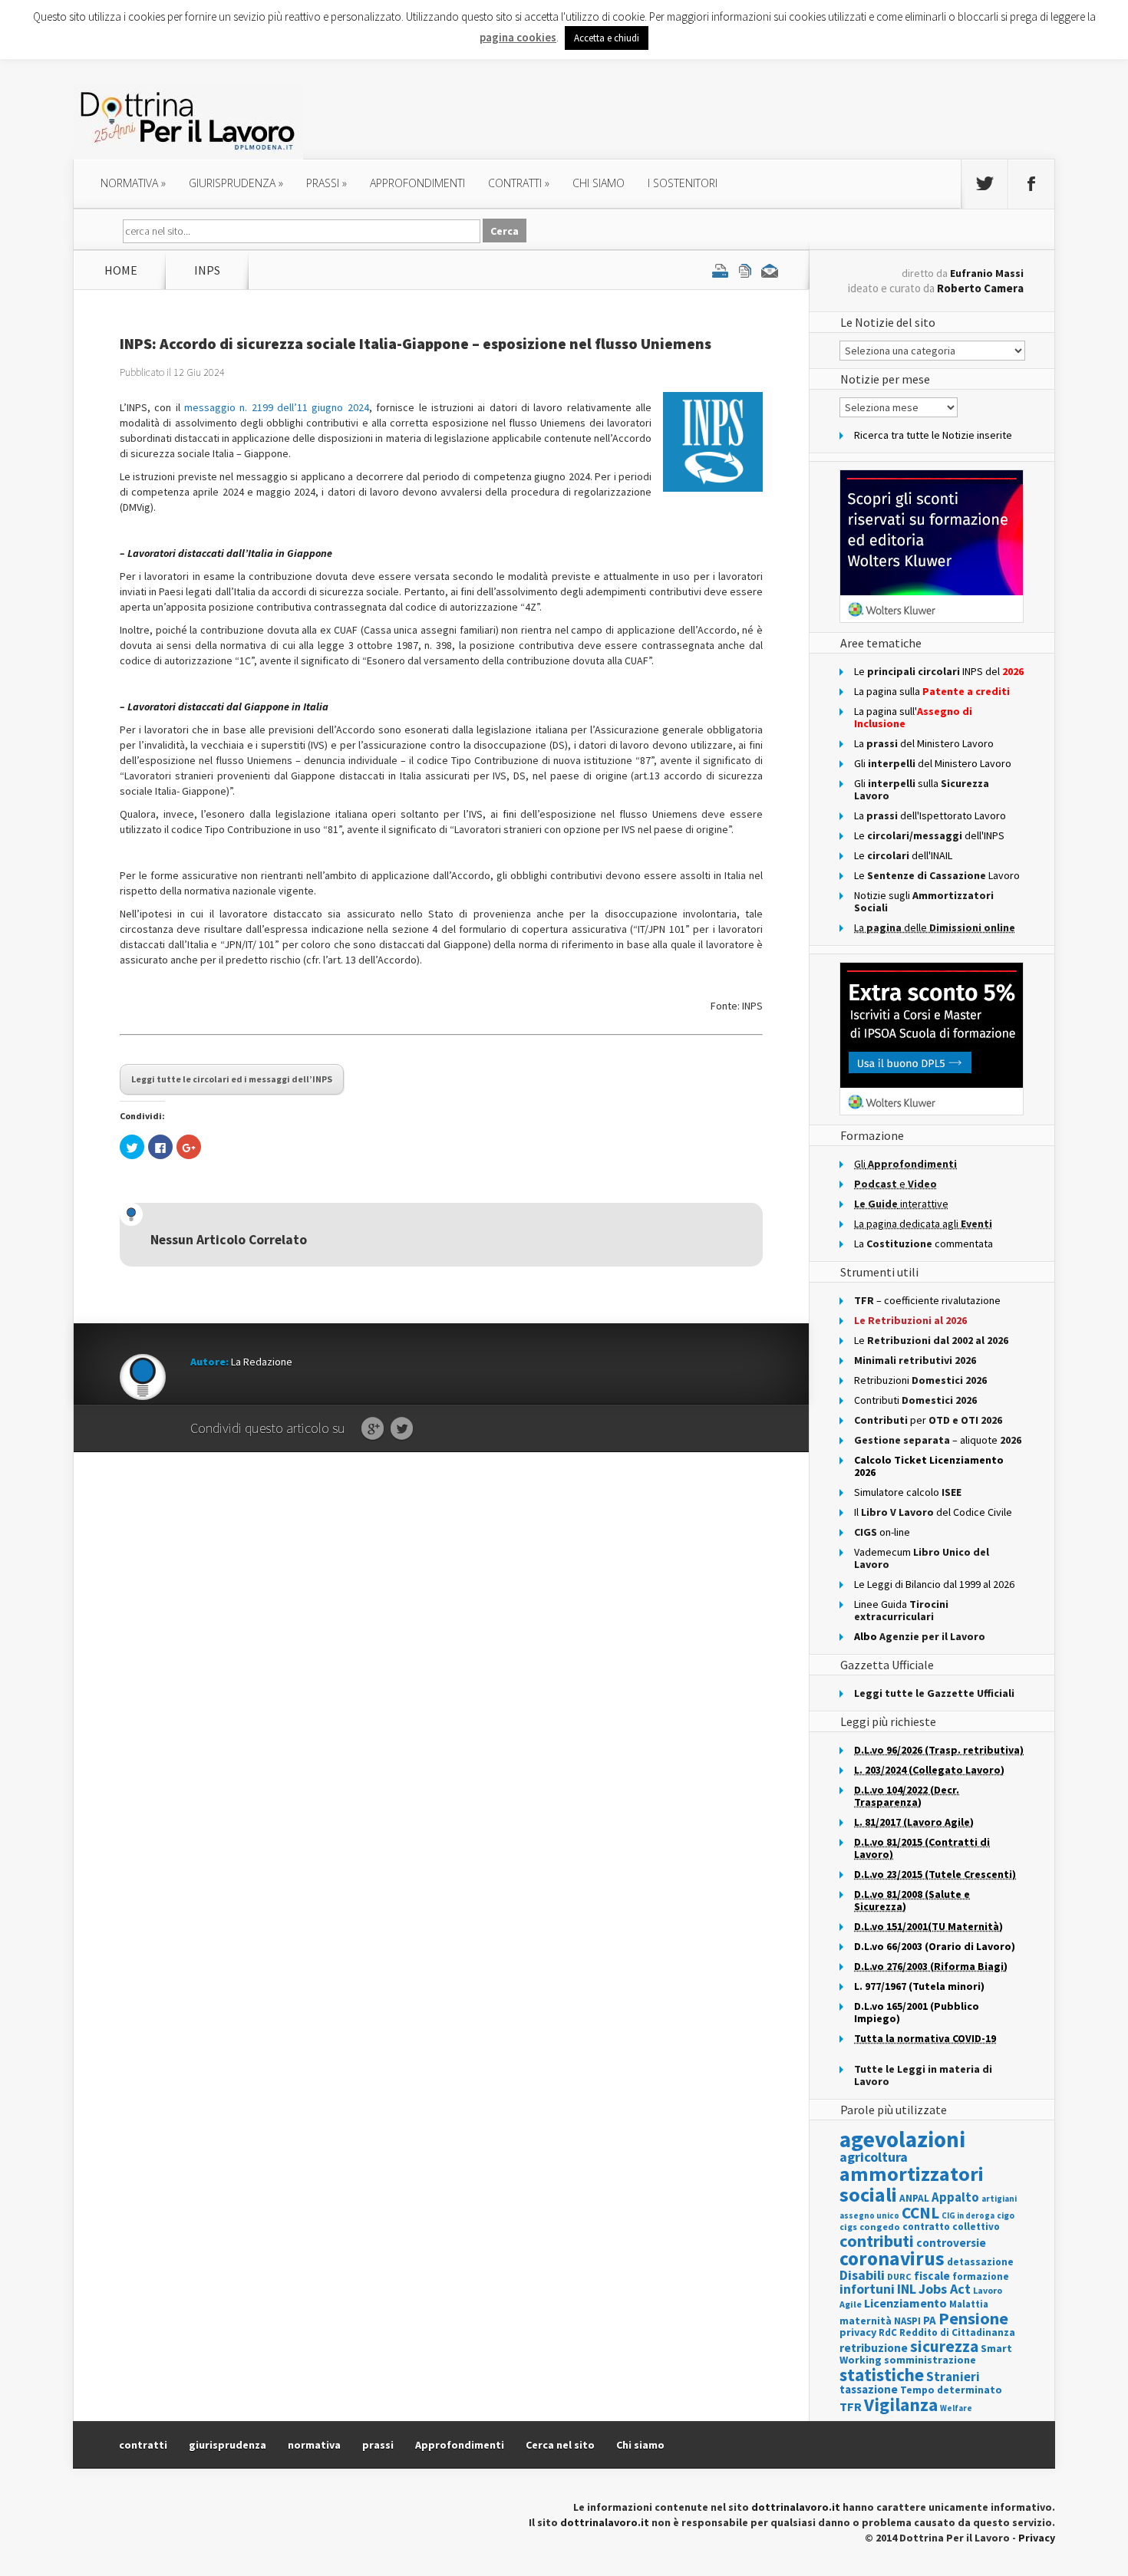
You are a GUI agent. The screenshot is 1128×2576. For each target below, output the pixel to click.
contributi (877, 2241)
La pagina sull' (913, 717)
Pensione (973, 2318)
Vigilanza (901, 2405)
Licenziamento (905, 2303)
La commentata (924, 1244)
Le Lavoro (937, 875)
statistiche (882, 2375)
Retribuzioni (920, 1380)
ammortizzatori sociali (912, 2184)
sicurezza (944, 2346)
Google (373, 1429)
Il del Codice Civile (933, 1512)
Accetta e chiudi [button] (607, 38)
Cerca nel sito (560, 2445)
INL (907, 2289)
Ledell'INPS (929, 835)
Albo (920, 1636)
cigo (1006, 2215)
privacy (858, 2332)
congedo (880, 2227)
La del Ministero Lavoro (924, 743)
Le (931, 1340)
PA (930, 2320)
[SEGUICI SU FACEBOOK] (1031, 184)
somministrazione (930, 2360)
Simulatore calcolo (908, 1492)
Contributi (915, 1400)
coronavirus (892, 2258)
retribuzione (874, 2348)
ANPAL (914, 2198)
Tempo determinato (951, 2390)
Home (121, 270)
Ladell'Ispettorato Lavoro (930, 815)
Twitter (402, 1429)
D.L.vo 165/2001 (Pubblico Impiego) (917, 2012)
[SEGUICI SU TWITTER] (985, 184)
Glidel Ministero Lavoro (933, 763)
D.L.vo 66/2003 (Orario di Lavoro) (935, 1946)
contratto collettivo (951, 2227)
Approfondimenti (460, 2445)
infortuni (867, 2289)
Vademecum (922, 1558)
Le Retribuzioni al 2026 (910, 1320)
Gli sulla (922, 789)
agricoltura (874, 2157)
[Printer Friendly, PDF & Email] (745, 270)
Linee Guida (901, 1610)
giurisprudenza (236, 183)
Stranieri (953, 2377)
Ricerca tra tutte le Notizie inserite (933, 435)
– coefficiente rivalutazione (927, 1300)
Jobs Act (945, 2289)
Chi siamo (599, 183)
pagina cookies (518, 37)
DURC (899, 2276)
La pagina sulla (932, 691)
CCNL (920, 2213)
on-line (882, 1532)
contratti (519, 183)
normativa (133, 183)
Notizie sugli (924, 901)
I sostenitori (683, 183)
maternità (866, 2321)
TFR (851, 2406)
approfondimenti (417, 183)
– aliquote (938, 1440)
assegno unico (869, 2215)
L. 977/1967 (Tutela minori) (919, 1986)
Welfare (956, 2408)
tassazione (869, 2389)
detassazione (980, 2262)
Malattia (969, 2304)
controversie (951, 2243)
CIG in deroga (968, 2216)
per (928, 1420)
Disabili (862, 2275)
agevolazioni (902, 2139)
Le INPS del (939, 671)
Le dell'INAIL (903, 855)
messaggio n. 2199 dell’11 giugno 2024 (277, 407)
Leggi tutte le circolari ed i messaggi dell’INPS (232, 1079)
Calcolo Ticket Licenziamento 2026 (929, 1466)
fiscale (932, 2276)
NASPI (907, 2321)
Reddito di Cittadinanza (957, 2332)
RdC (888, 2332)
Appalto (955, 2197)
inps (207, 270)
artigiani (999, 2199)
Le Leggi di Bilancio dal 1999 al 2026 (934, 1584)
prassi (327, 183)
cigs (848, 2227)
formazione (981, 2276)
